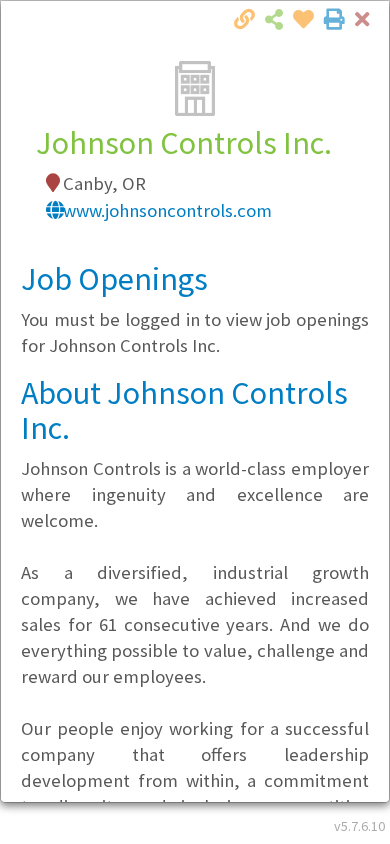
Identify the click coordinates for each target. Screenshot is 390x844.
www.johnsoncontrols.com (167, 210)
